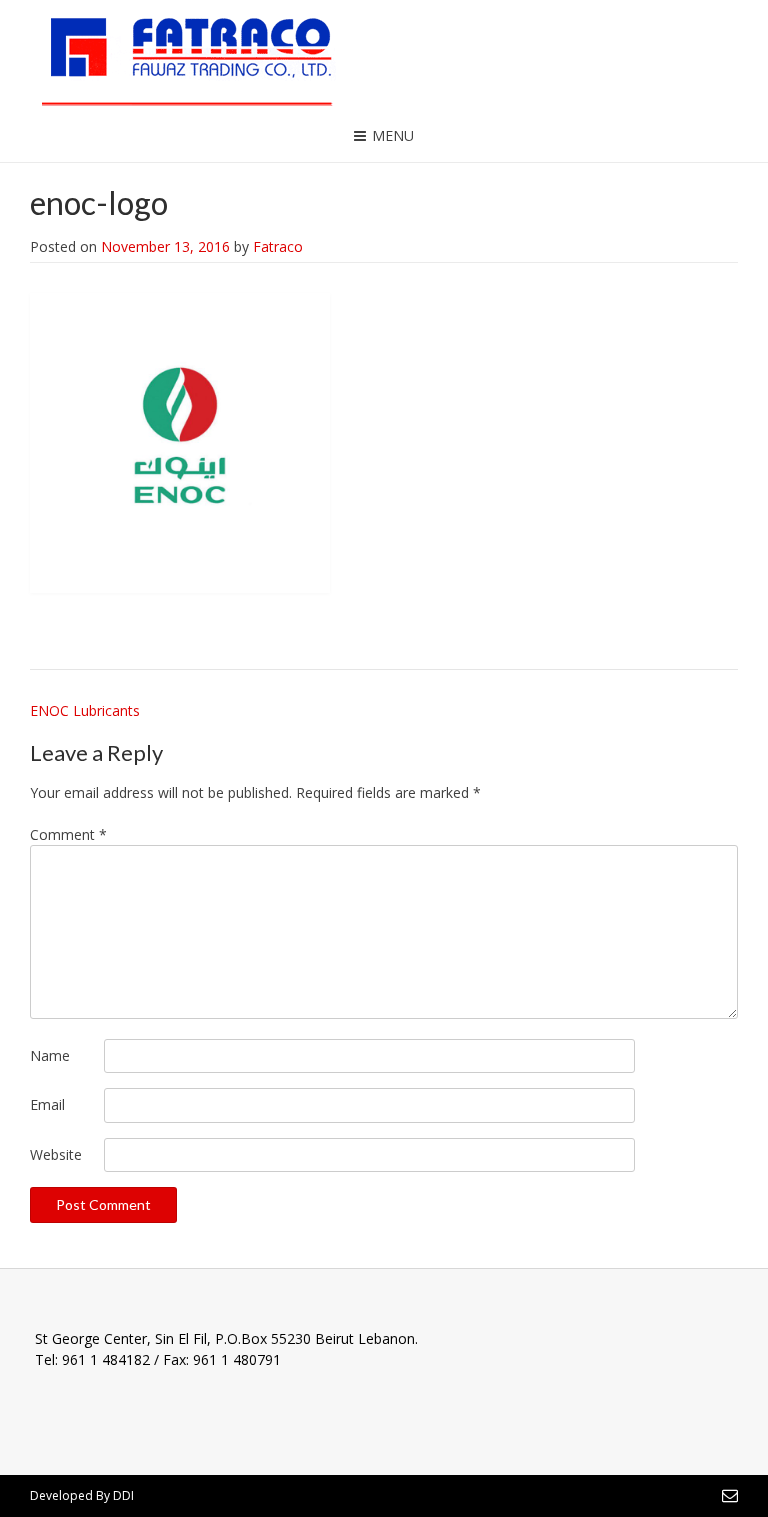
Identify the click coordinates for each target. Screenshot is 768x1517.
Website (56, 1154)
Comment (68, 834)
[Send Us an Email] (730, 1495)
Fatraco (278, 246)
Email (47, 1104)
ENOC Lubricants (85, 710)
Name (50, 1055)
